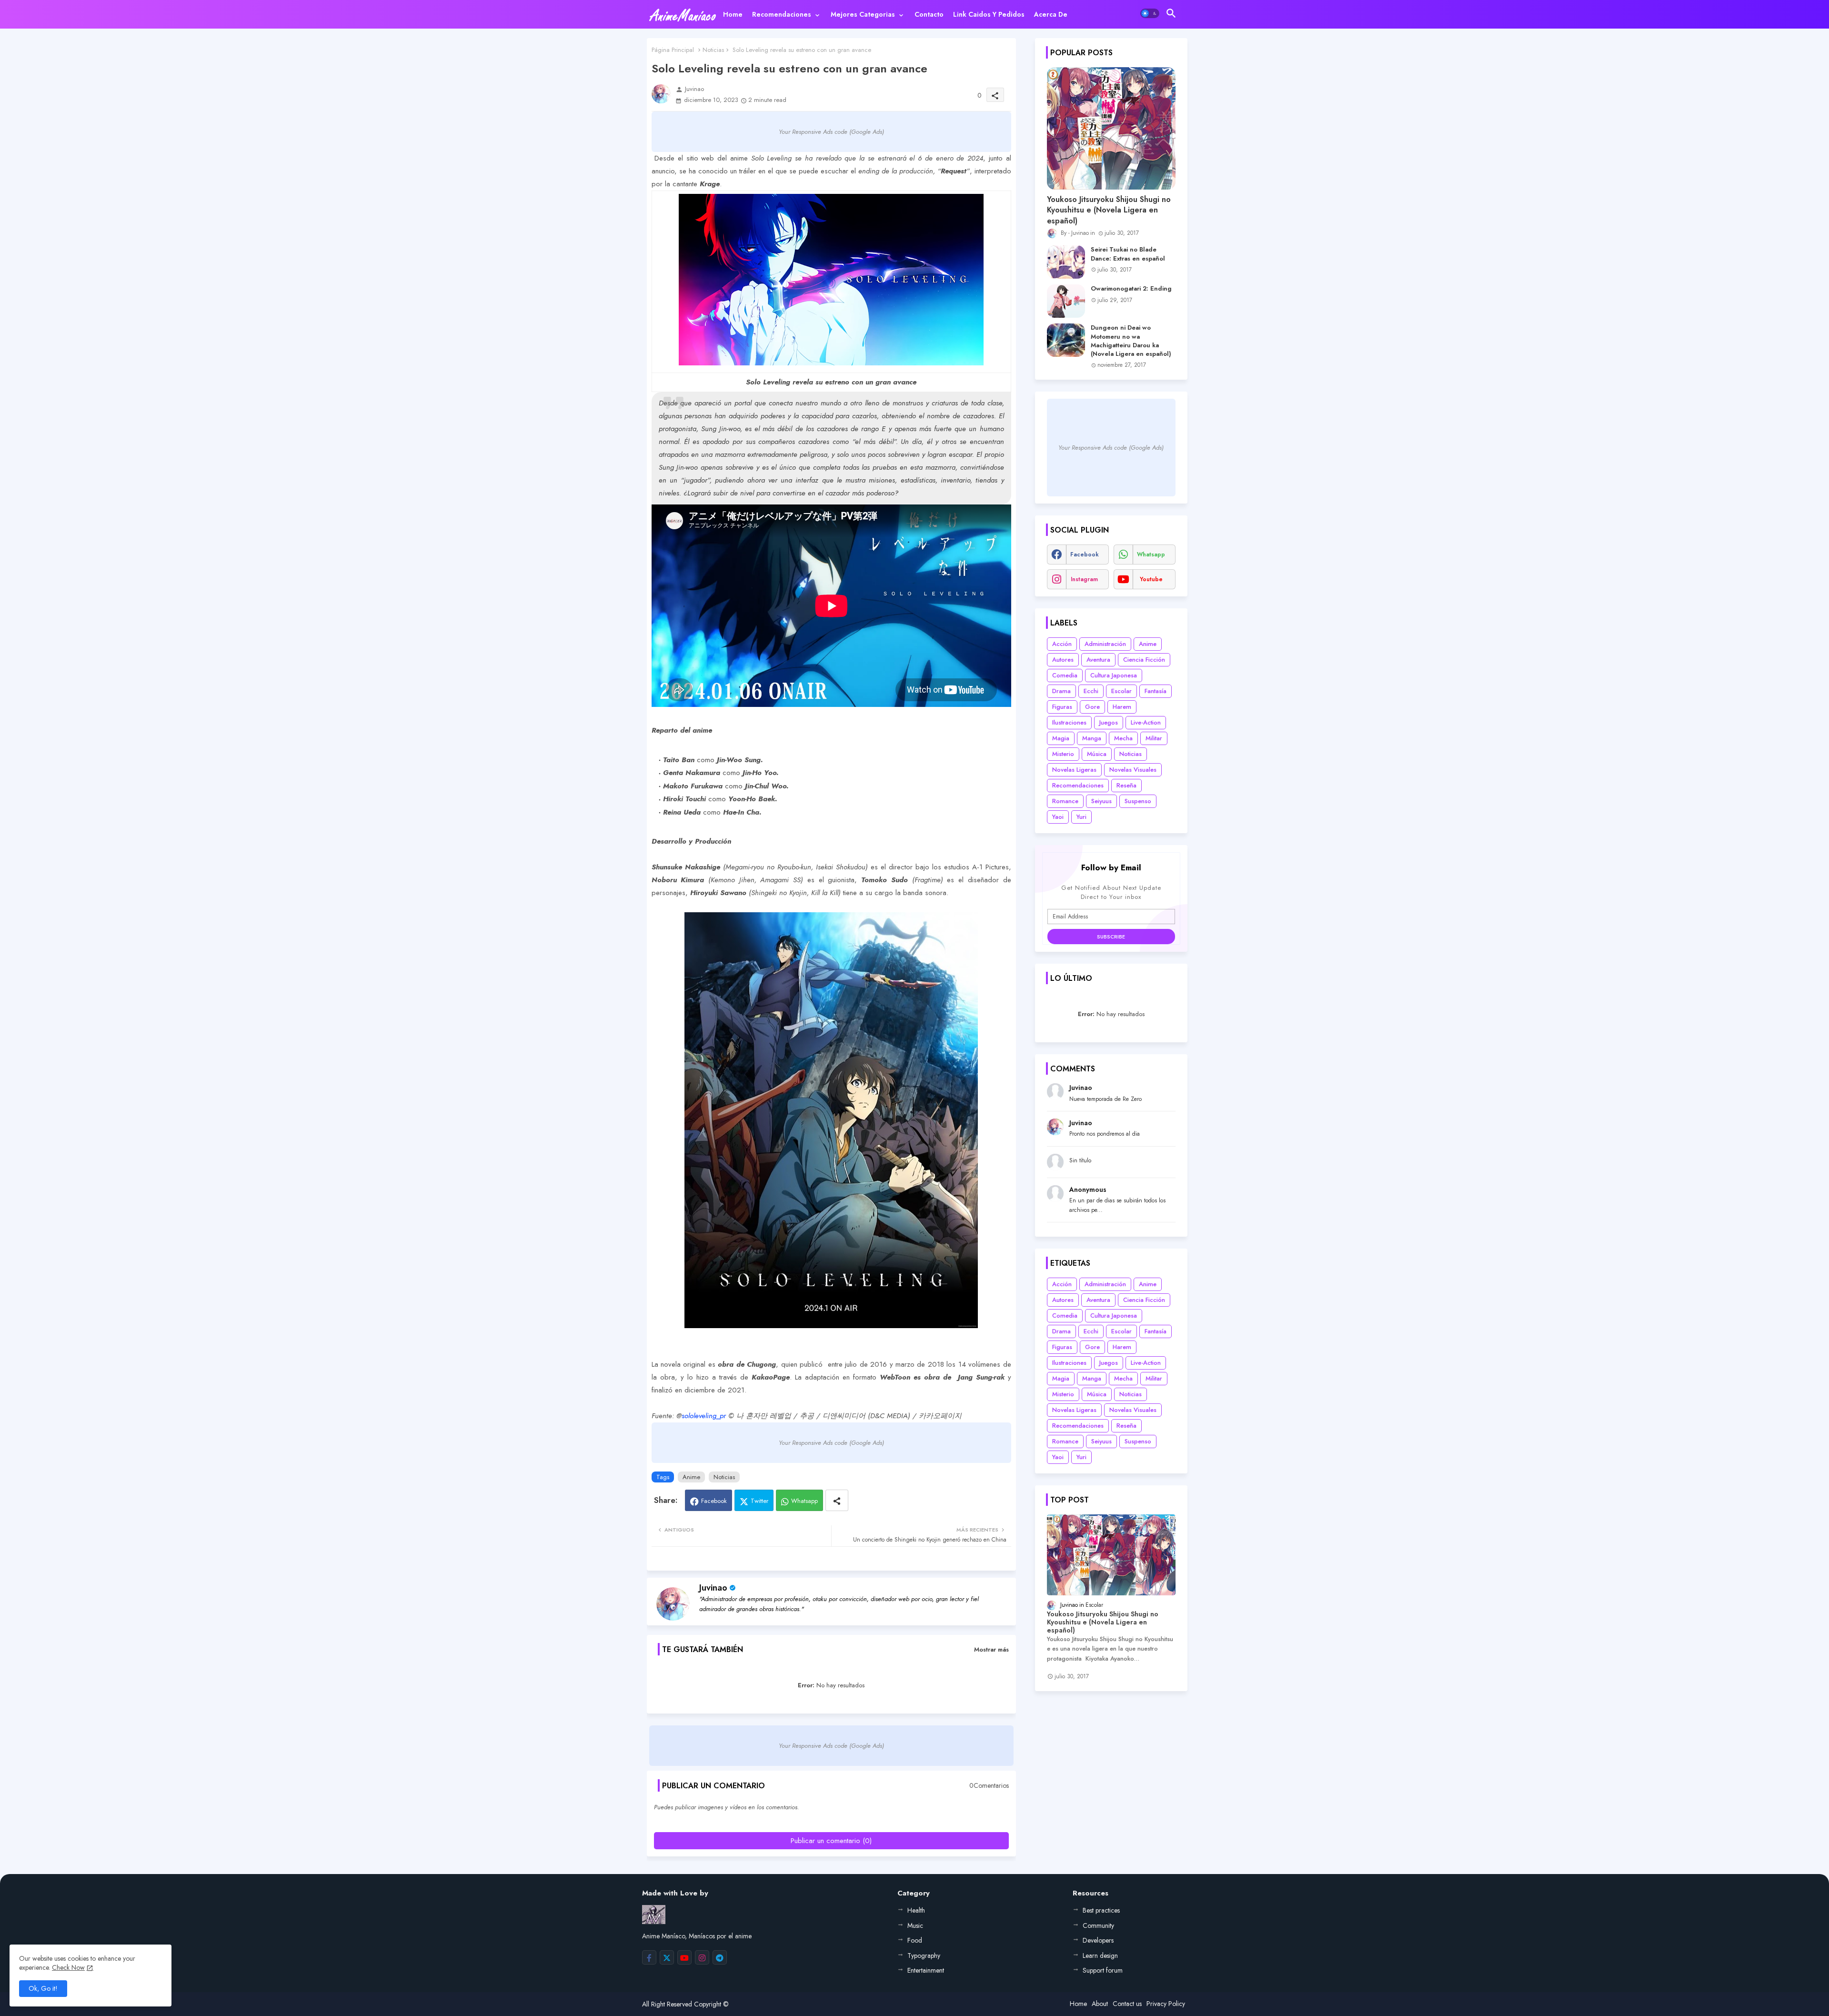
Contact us (1127, 2004)
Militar (1154, 738)
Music (915, 1925)
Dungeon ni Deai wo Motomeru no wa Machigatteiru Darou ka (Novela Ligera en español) (1131, 341)
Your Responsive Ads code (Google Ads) (831, 132)
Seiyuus (1101, 801)
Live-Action (1146, 722)
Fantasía (1156, 691)
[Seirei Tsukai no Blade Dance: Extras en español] (1066, 262)
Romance (1065, 801)
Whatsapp (804, 1501)
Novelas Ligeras (1074, 770)
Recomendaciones (782, 14)
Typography (924, 1956)
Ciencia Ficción (1144, 660)
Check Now (68, 1967)
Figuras (1062, 707)
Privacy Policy (1166, 2004)
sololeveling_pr (704, 1416)
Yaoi (1058, 817)
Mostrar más (991, 1649)
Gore (1092, 707)
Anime (691, 1477)
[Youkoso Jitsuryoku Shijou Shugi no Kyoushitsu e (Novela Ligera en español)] (1111, 128)
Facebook (714, 1501)
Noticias (713, 50)
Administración (1105, 644)
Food (915, 1940)
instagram (1084, 579)
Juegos (1109, 722)
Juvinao (713, 1588)
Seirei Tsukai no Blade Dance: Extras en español (1128, 254)
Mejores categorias (863, 14)
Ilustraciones (1069, 722)
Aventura (1098, 660)
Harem (1122, 707)
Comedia (1065, 675)
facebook (1085, 554)
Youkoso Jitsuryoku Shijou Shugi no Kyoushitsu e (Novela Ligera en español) (1109, 210)
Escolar (1121, 691)
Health (916, 1910)
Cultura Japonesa (1114, 675)
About (1100, 2004)
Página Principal (673, 50)
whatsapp (1151, 554)
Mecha (1123, 738)
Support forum (1103, 1970)
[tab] (733, 14)
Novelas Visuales (1133, 770)
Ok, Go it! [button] (43, 1988)
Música (1097, 754)
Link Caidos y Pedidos (989, 14)
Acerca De (1051, 14)
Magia (1061, 738)
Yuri (1081, 817)
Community (1098, 1925)
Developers (1098, 1940)
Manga (1092, 738)
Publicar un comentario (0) (831, 1841)
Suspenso (1138, 801)
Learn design (1100, 1956)
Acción (1062, 644)
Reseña (1126, 785)
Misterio (1063, 754)
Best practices (1101, 1910)
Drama (1061, 691)
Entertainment (926, 1970)
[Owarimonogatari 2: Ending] (1066, 301)
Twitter (759, 1501)
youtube (1151, 579)
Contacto (929, 14)
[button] (1150, 13)
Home (733, 14)
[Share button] (837, 1500)
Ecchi (1091, 691)
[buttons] (649, 1957)
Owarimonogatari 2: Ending (1131, 289)
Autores (1063, 660)
